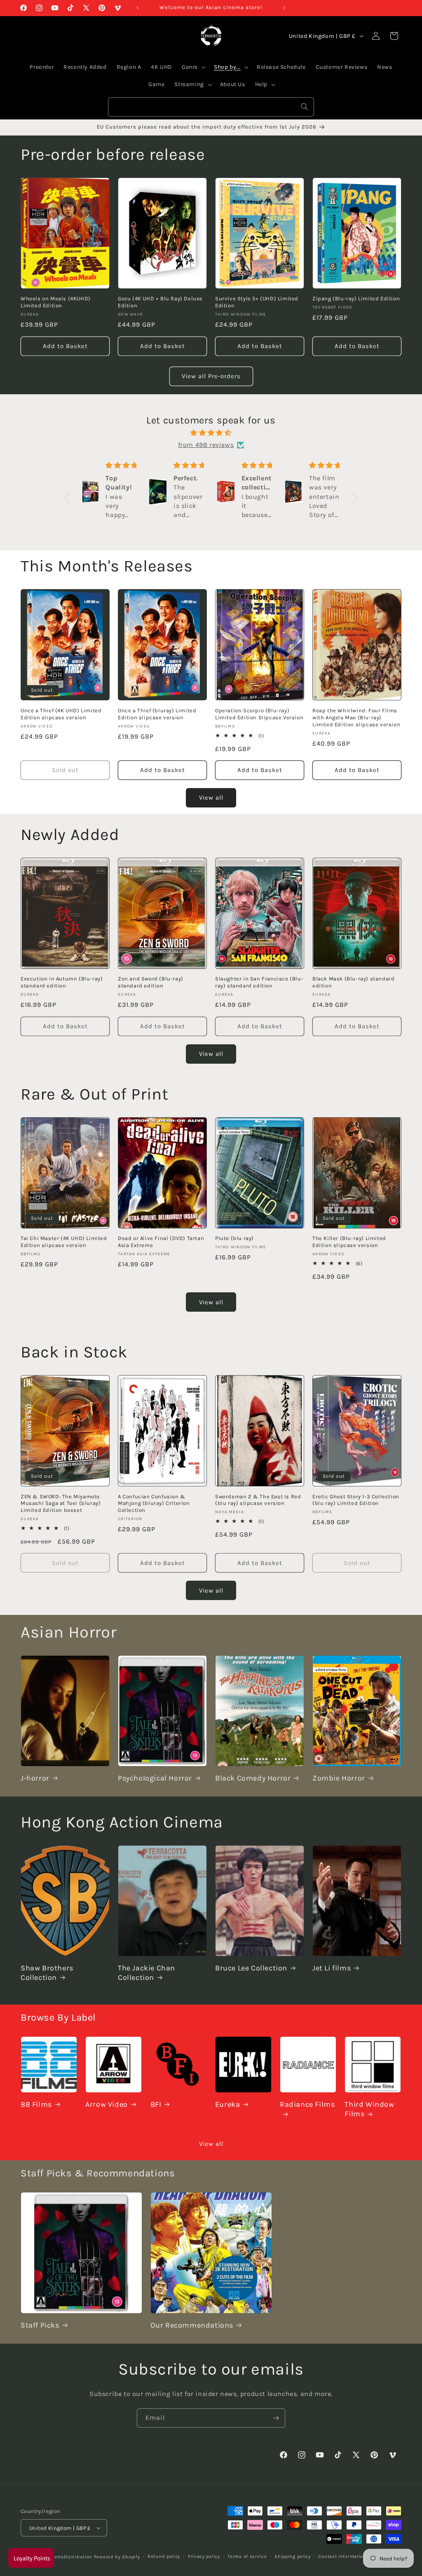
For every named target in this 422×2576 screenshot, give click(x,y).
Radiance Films (307, 2104)
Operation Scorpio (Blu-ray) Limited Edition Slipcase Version (259, 714)
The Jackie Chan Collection (147, 1973)
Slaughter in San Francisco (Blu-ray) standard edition (259, 982)
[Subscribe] (276, 2418)
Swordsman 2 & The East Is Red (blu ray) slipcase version (258, 1500)
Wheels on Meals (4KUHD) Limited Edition (56, 302)
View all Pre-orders (211, 376)
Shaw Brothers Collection (47, 1973)
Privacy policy (204, 2556)
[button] (69, 498)
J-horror (35, 1778)
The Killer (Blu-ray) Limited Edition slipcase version (349, 1242)
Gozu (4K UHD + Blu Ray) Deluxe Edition (160, 302)
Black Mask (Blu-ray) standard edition (353, 982)
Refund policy (164, 2556)
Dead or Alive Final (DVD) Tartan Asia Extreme (161, 1242)
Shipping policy (293, 2556)
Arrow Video (107, 2104)
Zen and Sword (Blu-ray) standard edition (151, 982)
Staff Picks (40, 2325)
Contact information (342, 2556)
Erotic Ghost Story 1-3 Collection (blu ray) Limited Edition (356, 1500)
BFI (156, 2104)
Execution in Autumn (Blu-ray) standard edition (62, 982)
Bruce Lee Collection (251, 1968)
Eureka (228, 2104)
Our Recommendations (192, 2325)
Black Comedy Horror (253, 1778)
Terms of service (247, 2556)
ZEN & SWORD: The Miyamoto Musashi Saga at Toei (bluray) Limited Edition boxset (61, 1503)
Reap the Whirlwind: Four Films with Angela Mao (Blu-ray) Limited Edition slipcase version (356, 717)
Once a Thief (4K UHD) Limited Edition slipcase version (61, 714)
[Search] (305, 107)
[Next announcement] (284, 8)
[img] (211, 433)
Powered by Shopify (117, 2557)
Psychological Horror (155, 1778)
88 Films (36, 2104)
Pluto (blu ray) (234, 1238)
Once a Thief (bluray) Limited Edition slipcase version (157, 714)
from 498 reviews (206, 445)
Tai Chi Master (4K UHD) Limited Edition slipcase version (64, 1242)
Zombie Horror (339, 1778)
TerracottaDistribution (66, 2557)
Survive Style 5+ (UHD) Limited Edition (257, 302)
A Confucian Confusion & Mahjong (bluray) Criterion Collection (154, 1503)
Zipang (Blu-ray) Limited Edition (356, 298)
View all (211, 798)
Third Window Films (369, 2109)
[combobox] (211, 107)
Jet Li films (332, 1968)
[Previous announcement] (138, 8)
